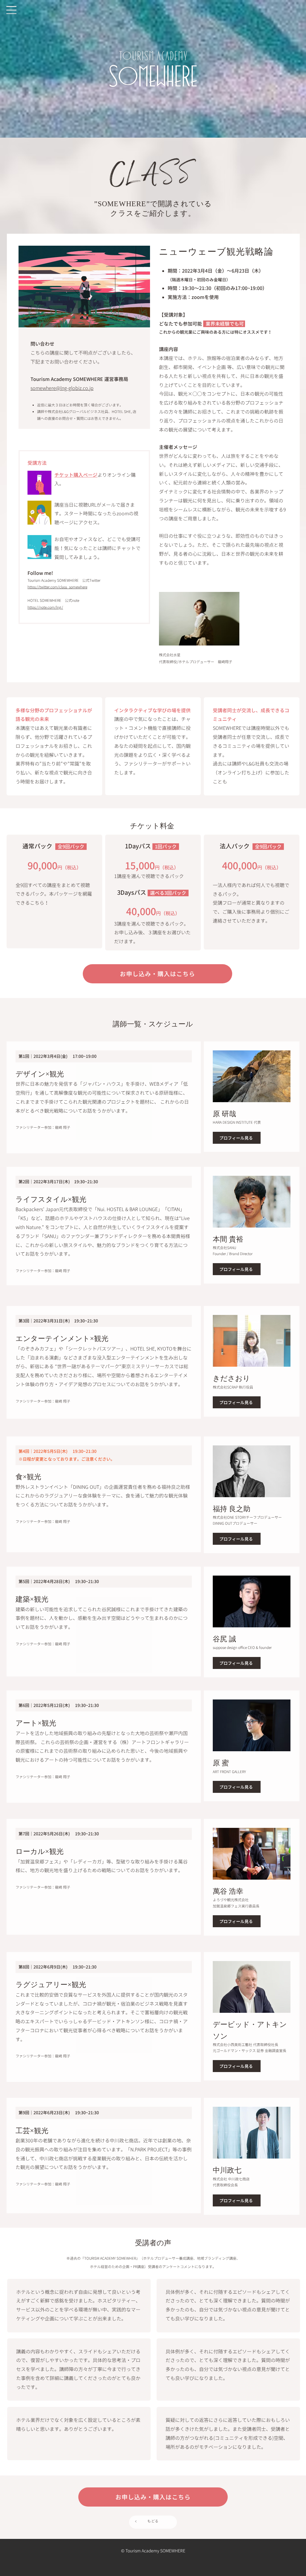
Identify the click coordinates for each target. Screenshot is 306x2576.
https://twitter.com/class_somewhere (57, 587)
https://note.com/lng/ (45, 607)
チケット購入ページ (76, 475)
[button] (11, 10)
